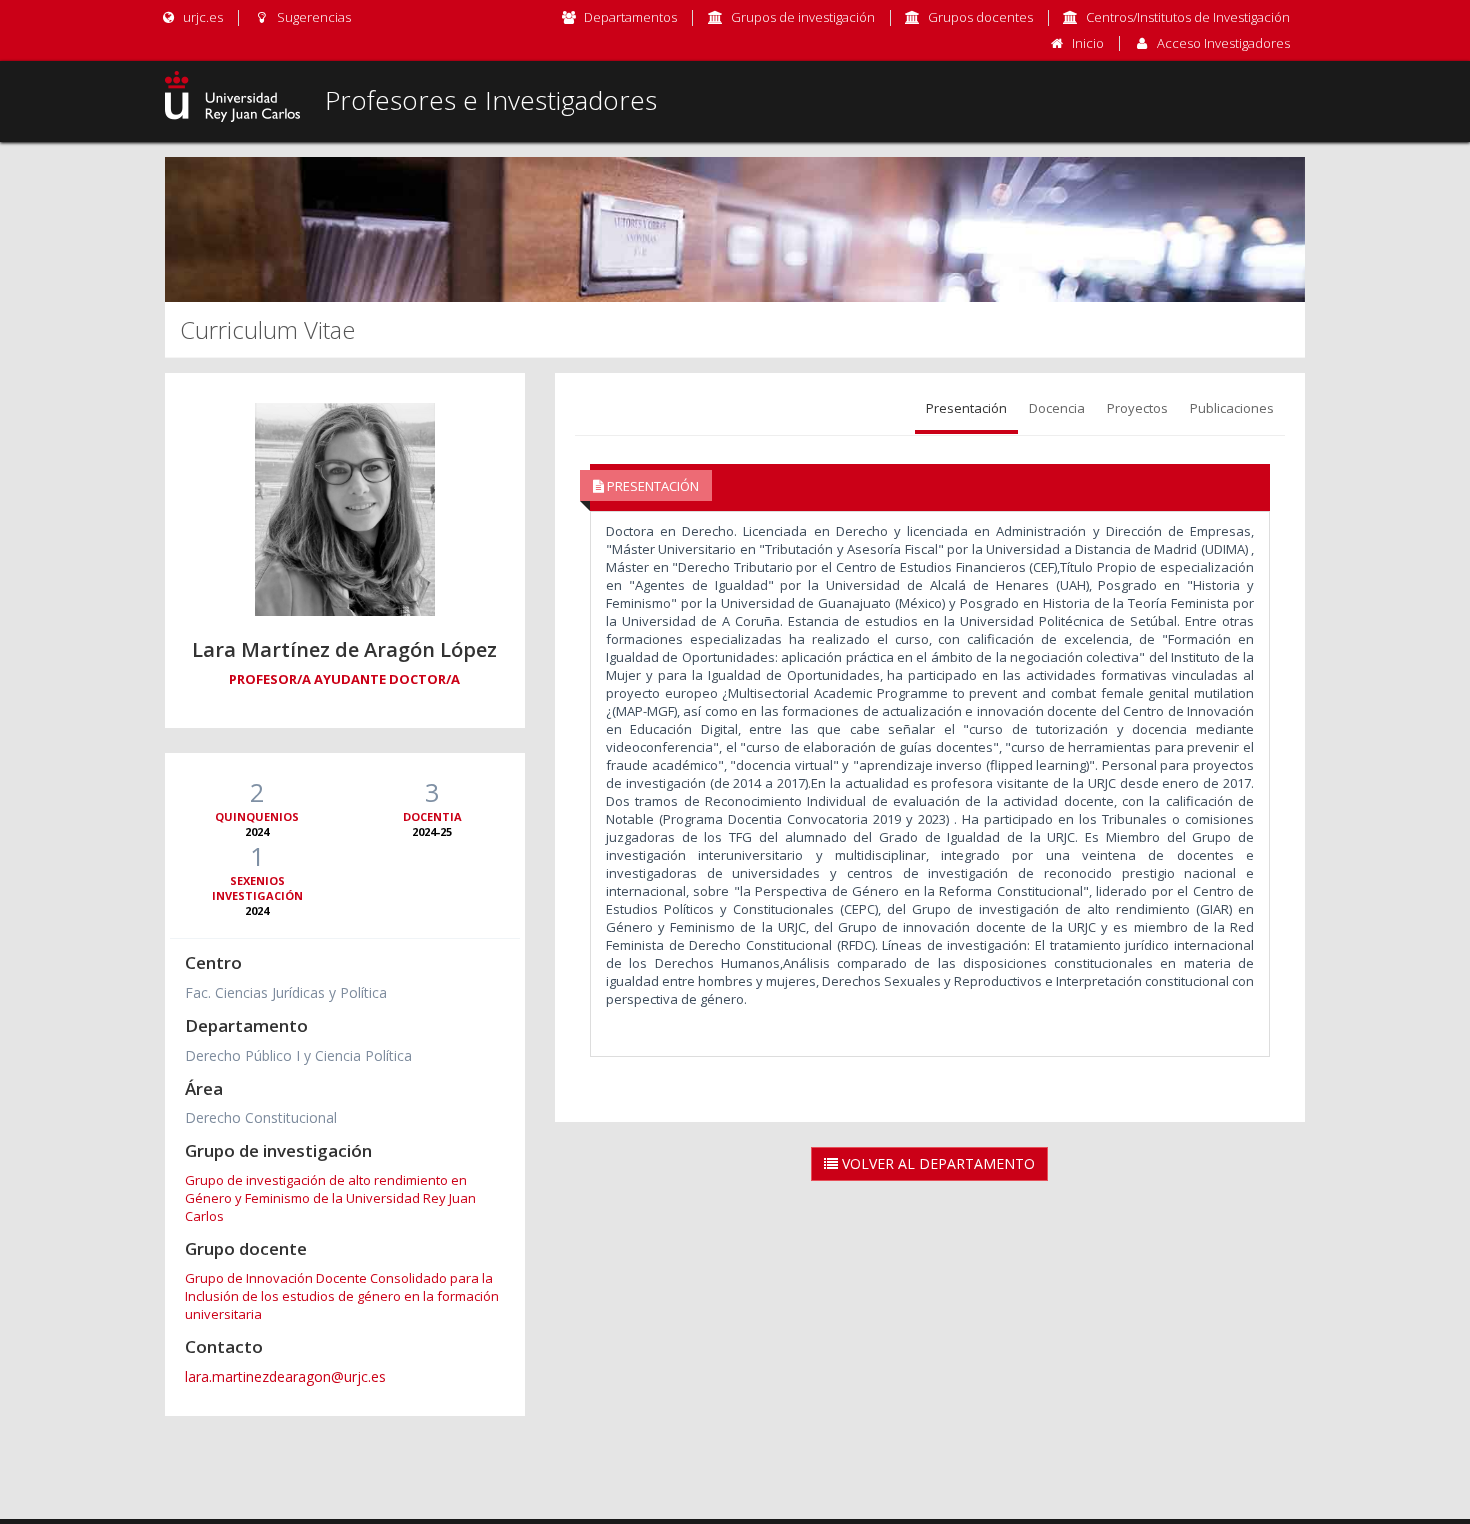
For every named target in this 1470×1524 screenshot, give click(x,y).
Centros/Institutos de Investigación (1188, 17)
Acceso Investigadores (1223, 43)
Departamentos (630, 17)
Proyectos (1137, 408)
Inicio (1088, 43)
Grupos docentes (980, 17)
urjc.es (201, 17)
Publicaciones (1232, 408)
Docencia (1057, 408)
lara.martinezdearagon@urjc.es (285, 1376)
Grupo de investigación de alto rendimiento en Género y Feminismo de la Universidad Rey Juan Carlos (330, 1198)
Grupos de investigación (803, 17)
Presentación (966, 408)
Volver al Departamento (936, 1163)
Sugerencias (312, 17)
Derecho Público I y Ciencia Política (298, 1055)
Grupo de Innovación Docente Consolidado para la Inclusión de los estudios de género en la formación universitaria (342, 1296)
